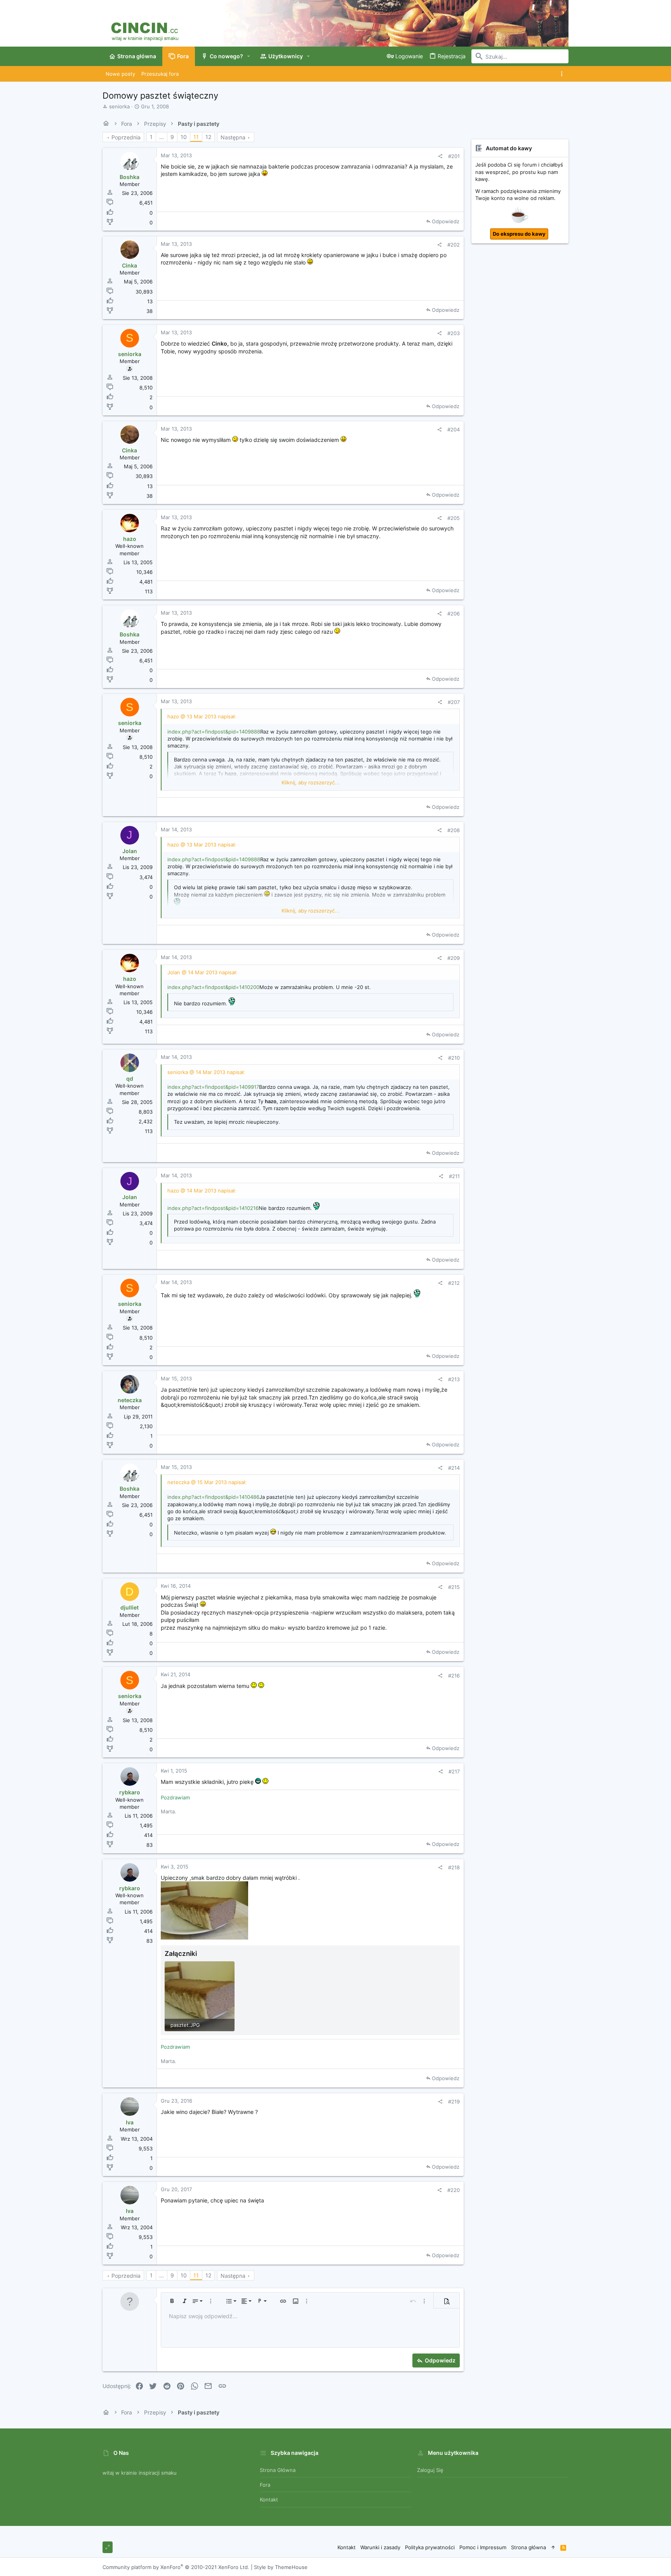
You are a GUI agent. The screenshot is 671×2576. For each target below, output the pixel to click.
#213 (454, 1379)
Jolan (130, 851)
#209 (454, 958)
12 (208, 137)
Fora (265, 2485)
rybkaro (130, 1792)
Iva (130, 2122)
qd (130, 1079)
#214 (454, 1468)
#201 (454, 156)
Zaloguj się (430, 2470)
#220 (454, 2190)
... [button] (162, 137)
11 (196, 137)
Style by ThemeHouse (281, 2567)
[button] (249, 56)
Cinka (130, 265)
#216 (454, 1676)
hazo (130, 539)
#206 (454, 614)
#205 (454, 518)
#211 (454, 1176)
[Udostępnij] (440, 156)
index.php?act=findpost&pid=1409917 (213, 1087)
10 (184, 137)
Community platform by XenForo (176, 2567)
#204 (454, 429)
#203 (454, 333)
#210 (454, 1058)
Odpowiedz (446, 221)
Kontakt (269, 2500)
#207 (454, 702)
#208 (454, 830)
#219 (454, 2101)
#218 (454, 1867)
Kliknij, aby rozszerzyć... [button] (310, 782)
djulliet (130, 1607)
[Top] (553, 2547)
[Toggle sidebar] (563, 74)
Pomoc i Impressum (483, 2547)
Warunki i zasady (380, 2547)
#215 (454, 1587)
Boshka (130, 177)
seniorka (119, 106)
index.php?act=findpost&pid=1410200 (213, 987)
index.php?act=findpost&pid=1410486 (213, 1497)
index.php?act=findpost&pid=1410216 (213, 1208)
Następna (233, 137)
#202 (454, 245)
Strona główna (278, 2470)
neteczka (130, 1400)
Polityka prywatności (430, 2547)
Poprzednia (126, 137)
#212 (454, 1283)
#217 (454, 1771)
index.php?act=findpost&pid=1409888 (214, 732)
